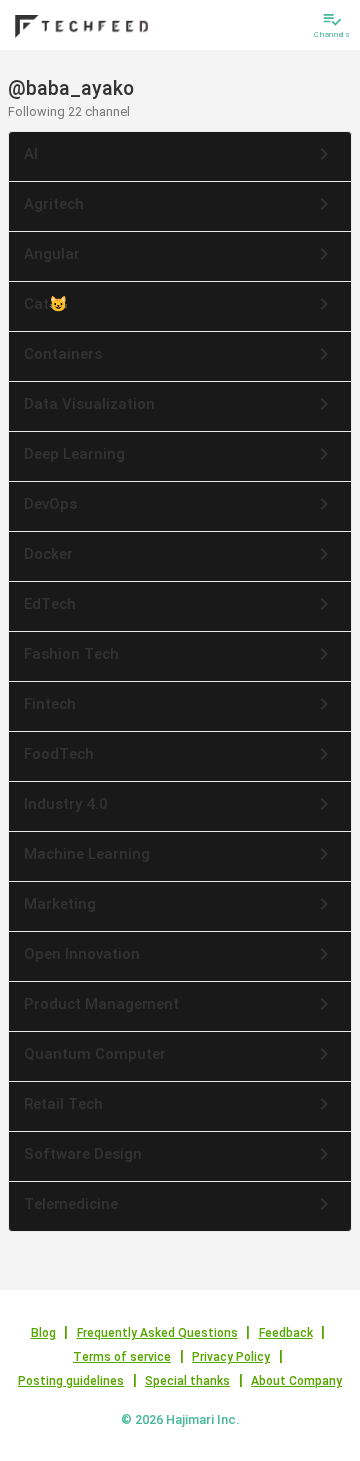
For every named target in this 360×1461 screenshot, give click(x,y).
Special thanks (187, 1381)
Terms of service (122, 1357)
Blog (43, 1333)
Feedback (286, 1333)
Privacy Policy (231, 1357)
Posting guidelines (71, 1381)
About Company (296, 1381)
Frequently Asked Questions (157, 1333)
